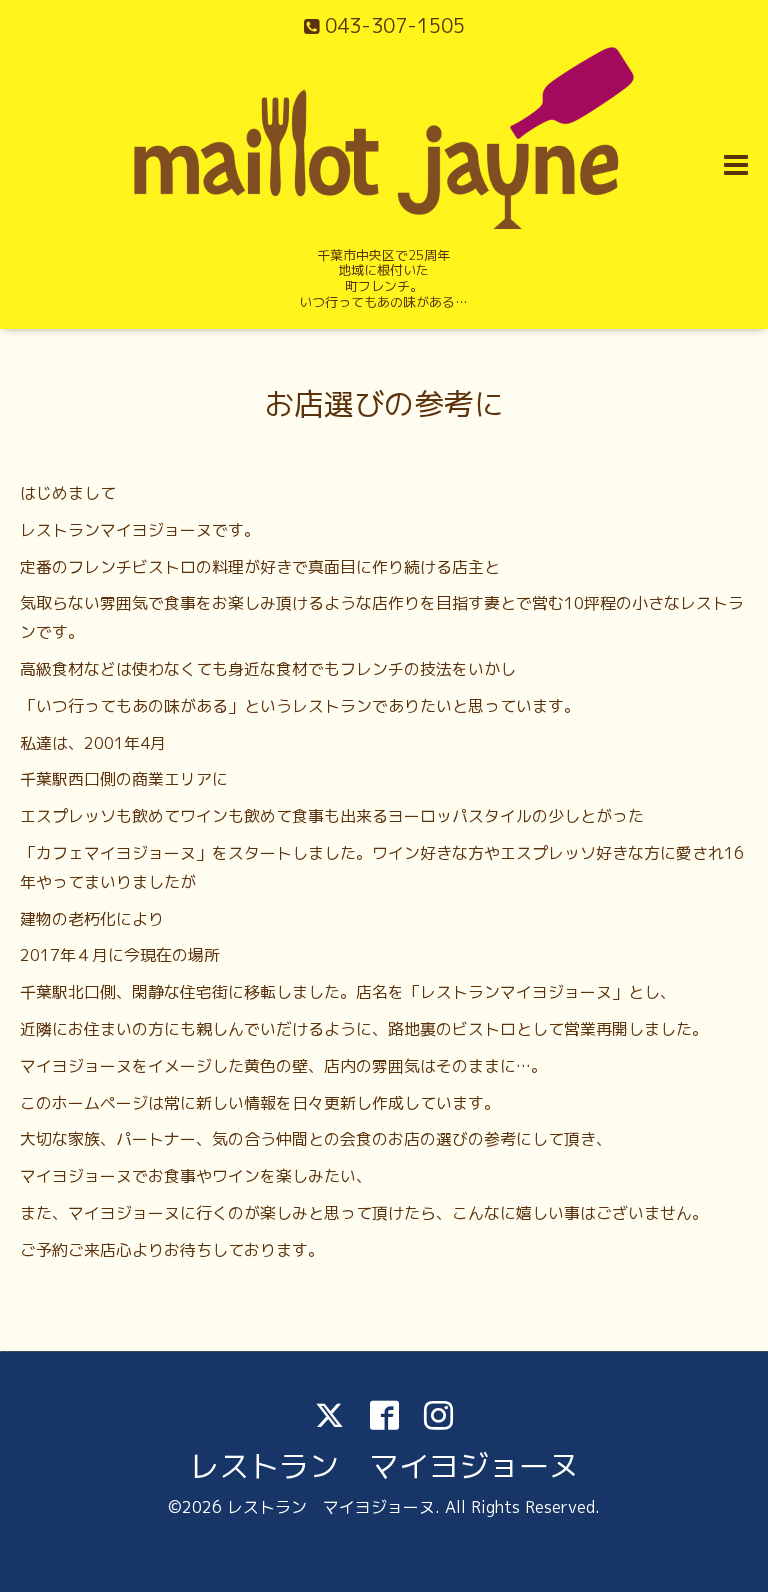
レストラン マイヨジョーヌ (384, 1466)
